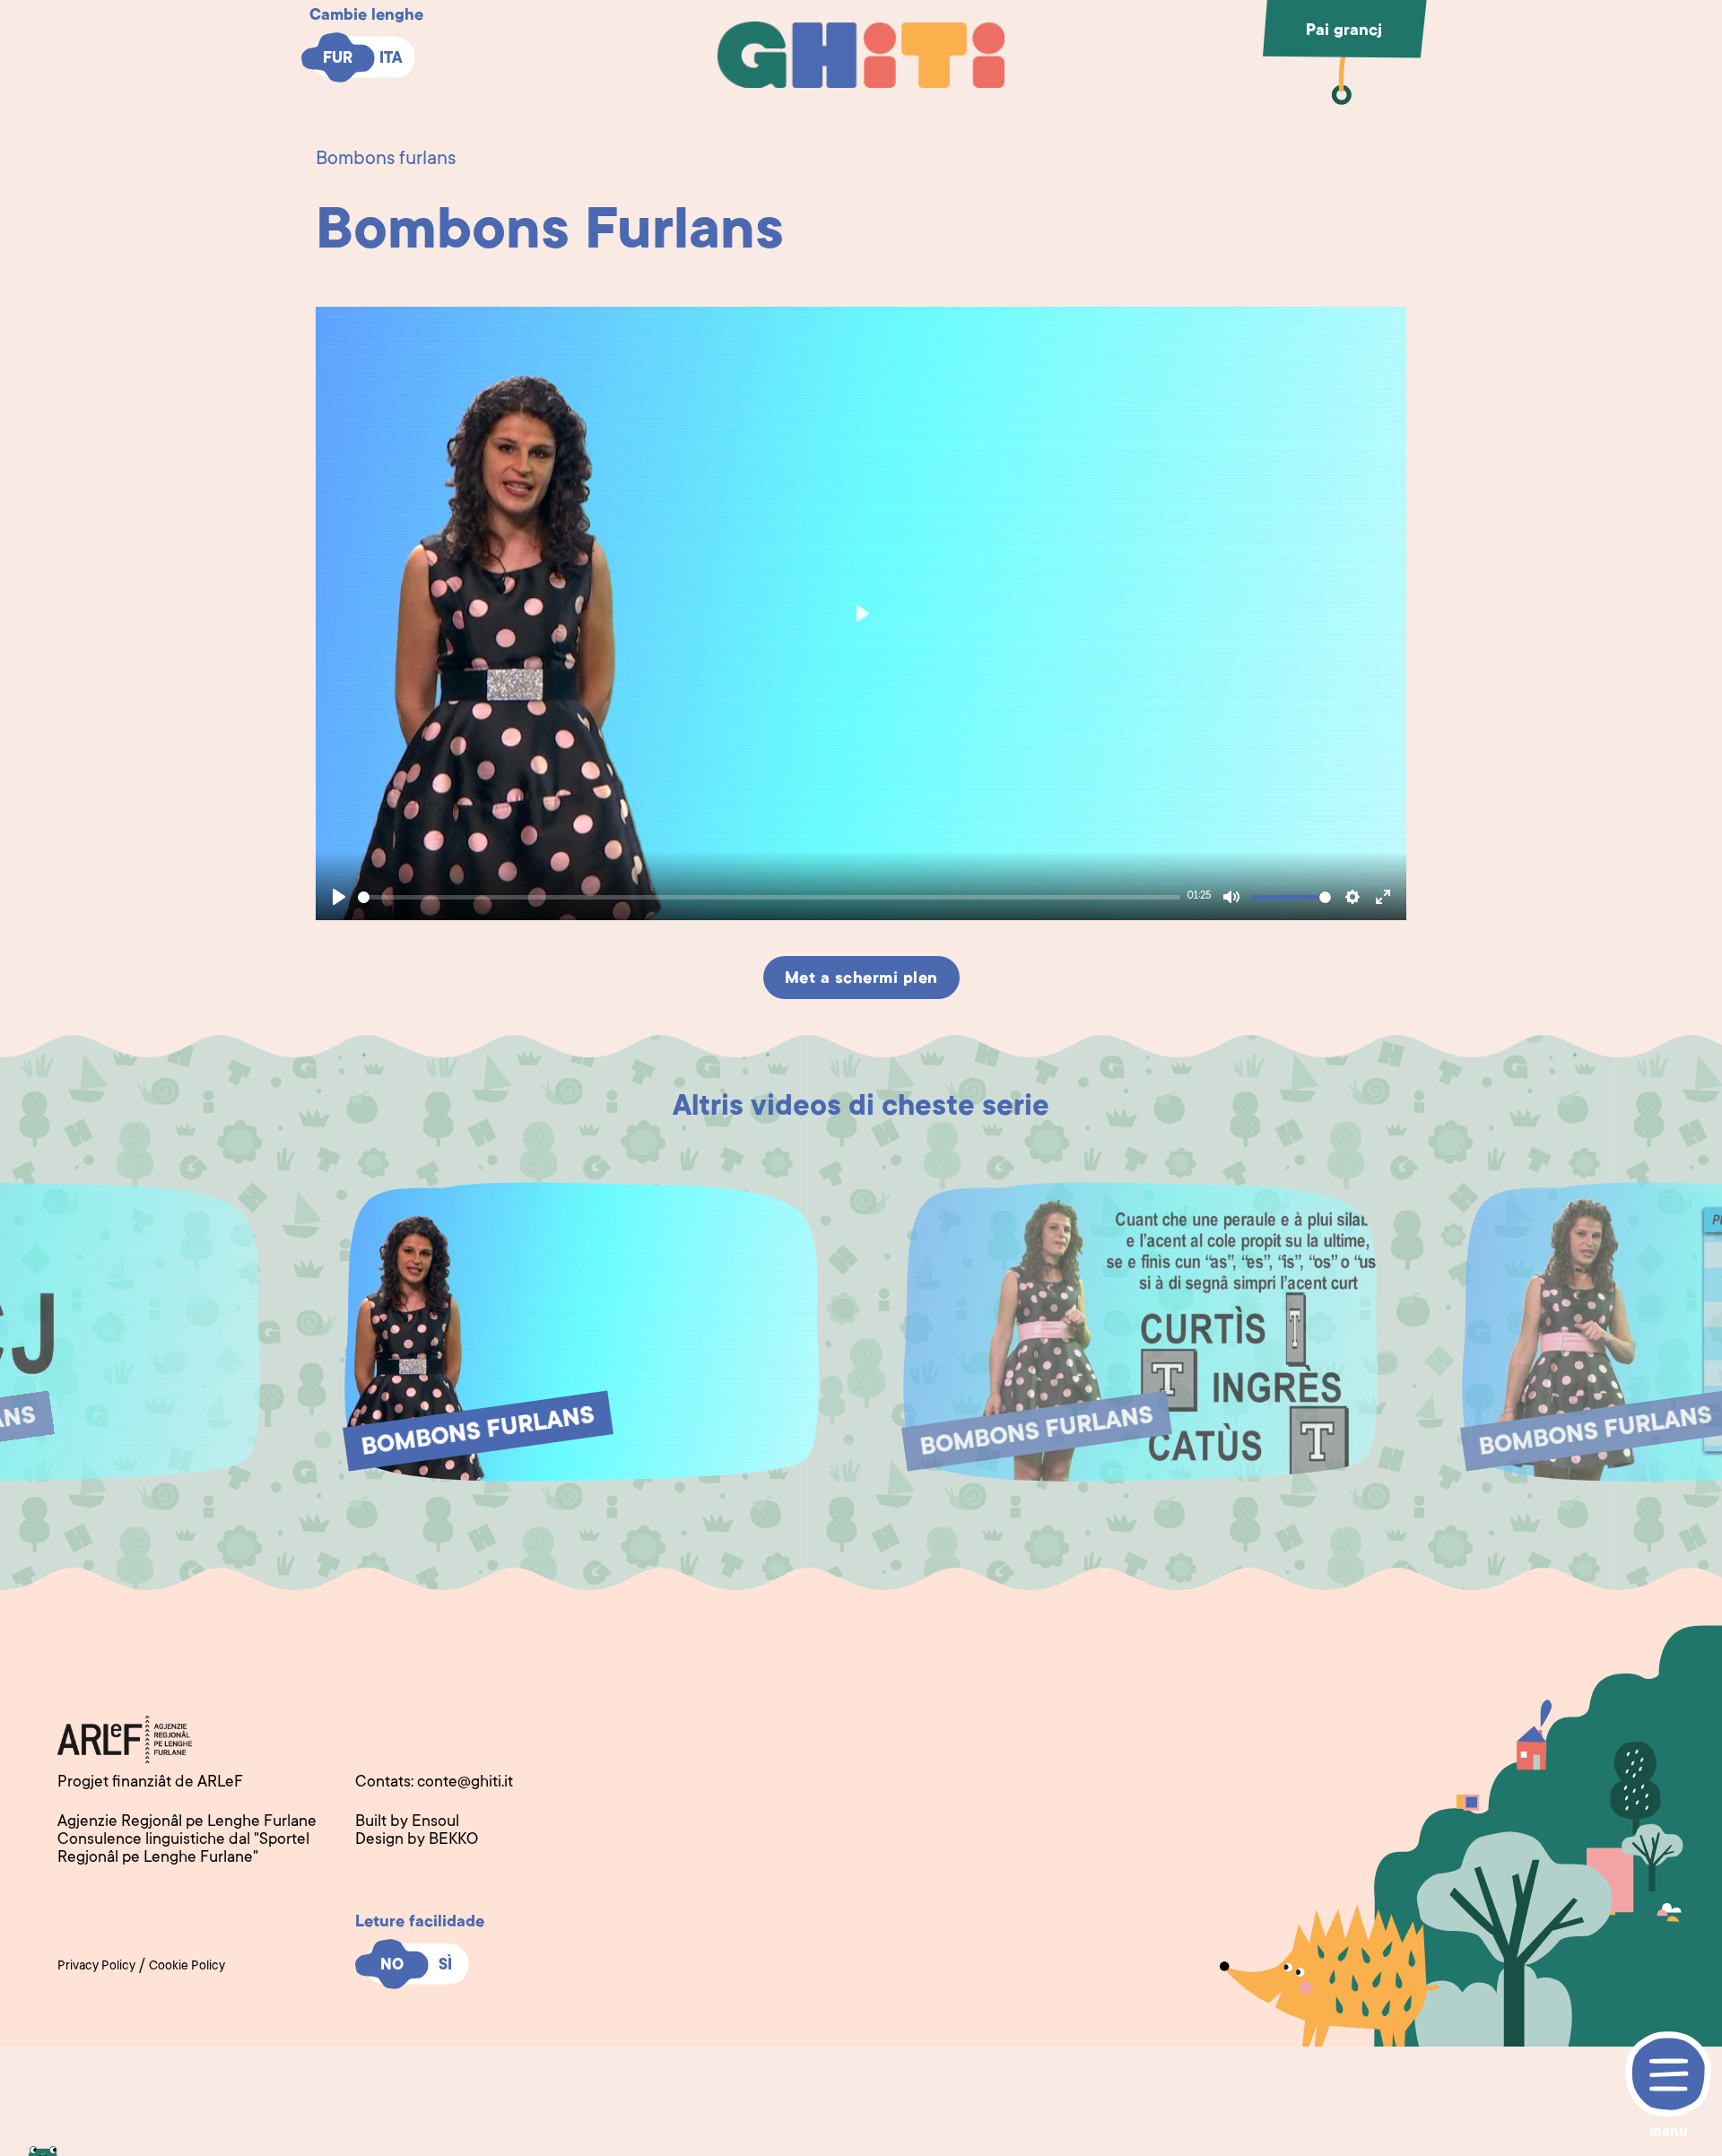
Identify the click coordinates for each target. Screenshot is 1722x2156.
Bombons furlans (386, 160)
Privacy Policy (96, 1967)
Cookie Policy (187, 1967)
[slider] (769, 897)
